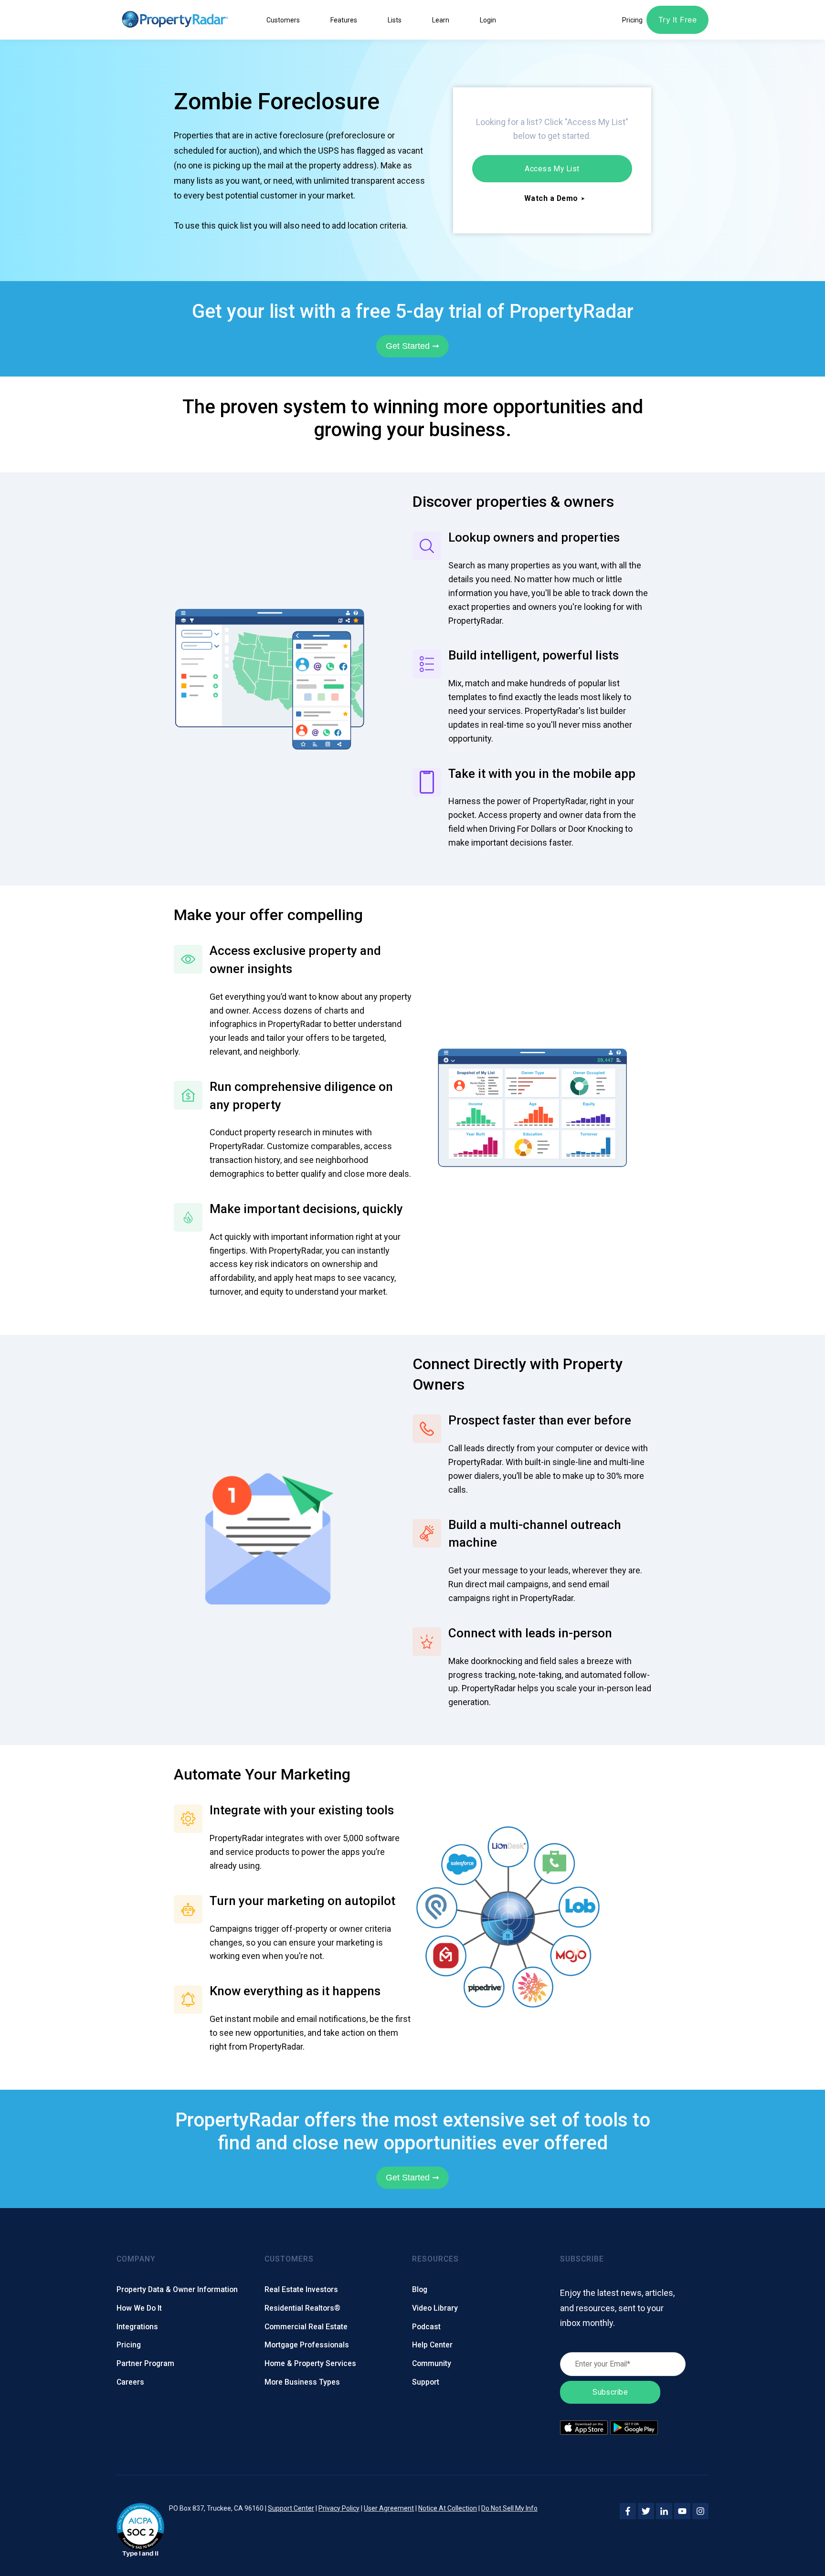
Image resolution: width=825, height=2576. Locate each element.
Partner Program (145, 2363)
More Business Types (302, 2382)
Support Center (291, 2508)
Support (426, 2382)
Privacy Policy (339, 2508)
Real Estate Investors (301, 2289)
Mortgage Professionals (307, 2345)
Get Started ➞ (412, 346)
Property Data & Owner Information (177, 2289)
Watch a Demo (551, 198)
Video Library (435, 2308)
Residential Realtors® (302, 2308)
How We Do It (139, 2308)
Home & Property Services (310, 2363)
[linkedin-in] (664, 2511)
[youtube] (682, 2511)
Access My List (552, 169)
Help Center (432, 2345)
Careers (130, 2382)
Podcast (426, 2327)
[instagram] (700, 2511)
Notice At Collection (448, 2508)
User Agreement (389, 2508)
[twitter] (646, 2511)
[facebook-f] (628, 2511)
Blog (420, 2289)
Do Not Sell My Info (509, 2508)
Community (432, 2363)
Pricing (129, 2345)
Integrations (137, 2327)
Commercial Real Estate (306, 2327)
